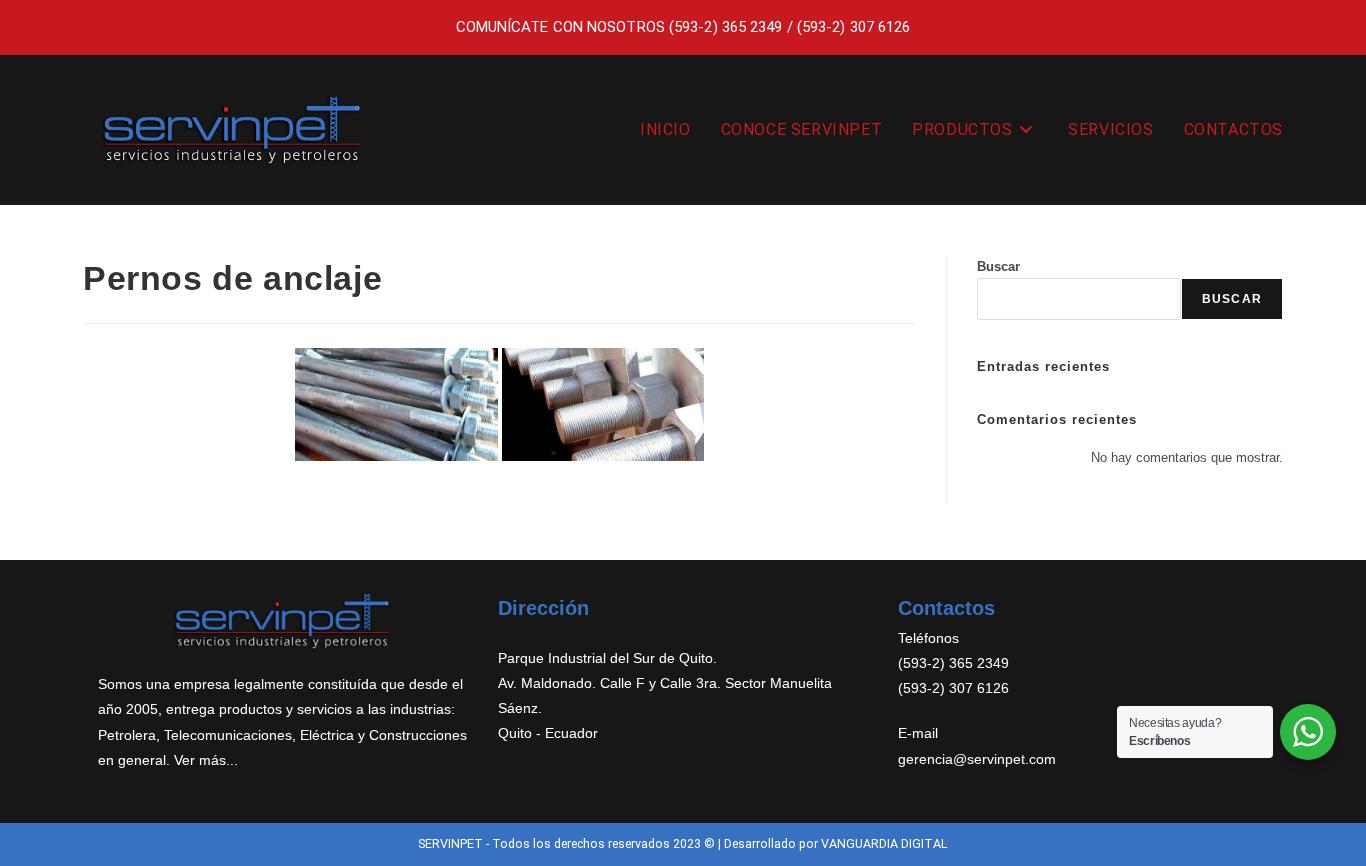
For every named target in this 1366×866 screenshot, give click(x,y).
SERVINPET (450, 843)
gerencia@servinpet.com (977, 759)
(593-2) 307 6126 (854, 27)
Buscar (998, 266)
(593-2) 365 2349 (726, 27)
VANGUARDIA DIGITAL (884, 843)
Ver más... (206, 760)
